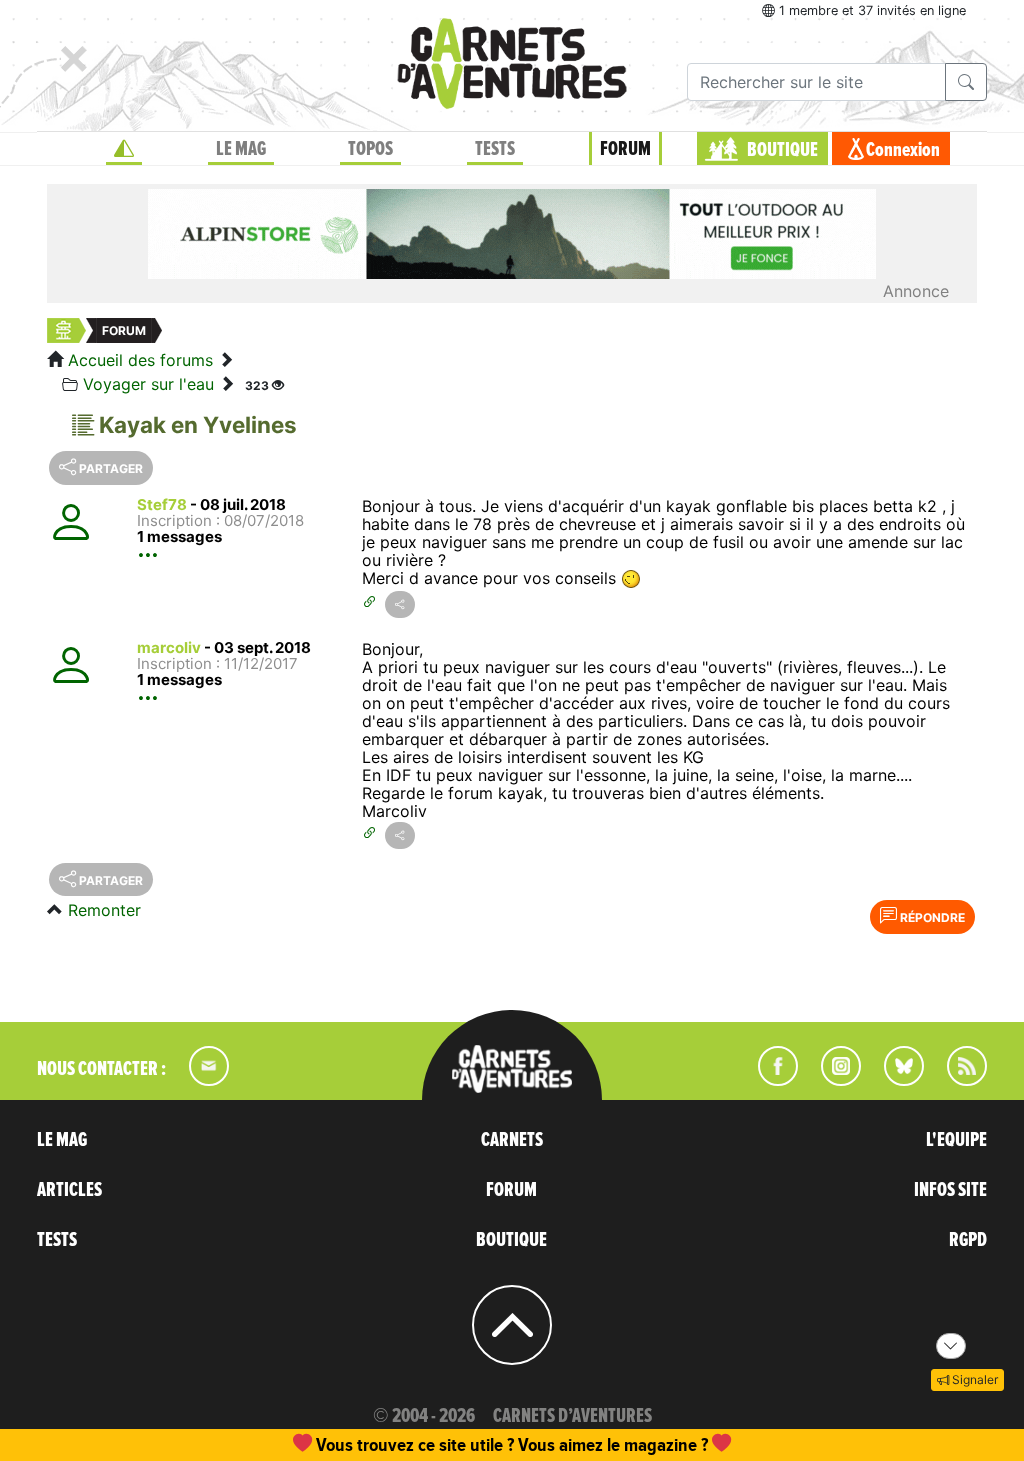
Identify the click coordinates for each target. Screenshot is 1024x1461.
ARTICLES (69, 1190)
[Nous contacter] (199, 1080)
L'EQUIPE (956, 1140)
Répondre (931, 917)
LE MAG (241, 149)
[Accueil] (124, 149)
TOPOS (370, 149)
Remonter (104, 910)
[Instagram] (832, 1080)
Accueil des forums (140, 360)
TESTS (495, 149)
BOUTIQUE (782, 150)
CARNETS (512, 1140)
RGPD (968, 1240)
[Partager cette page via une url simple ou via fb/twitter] (400, 604)
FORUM (625, 149)
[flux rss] (957, 1080)
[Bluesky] (894, 1080)
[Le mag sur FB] (769, 1080)
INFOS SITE (950, 1190)
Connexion (903, 150)
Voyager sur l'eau (148, 384)
